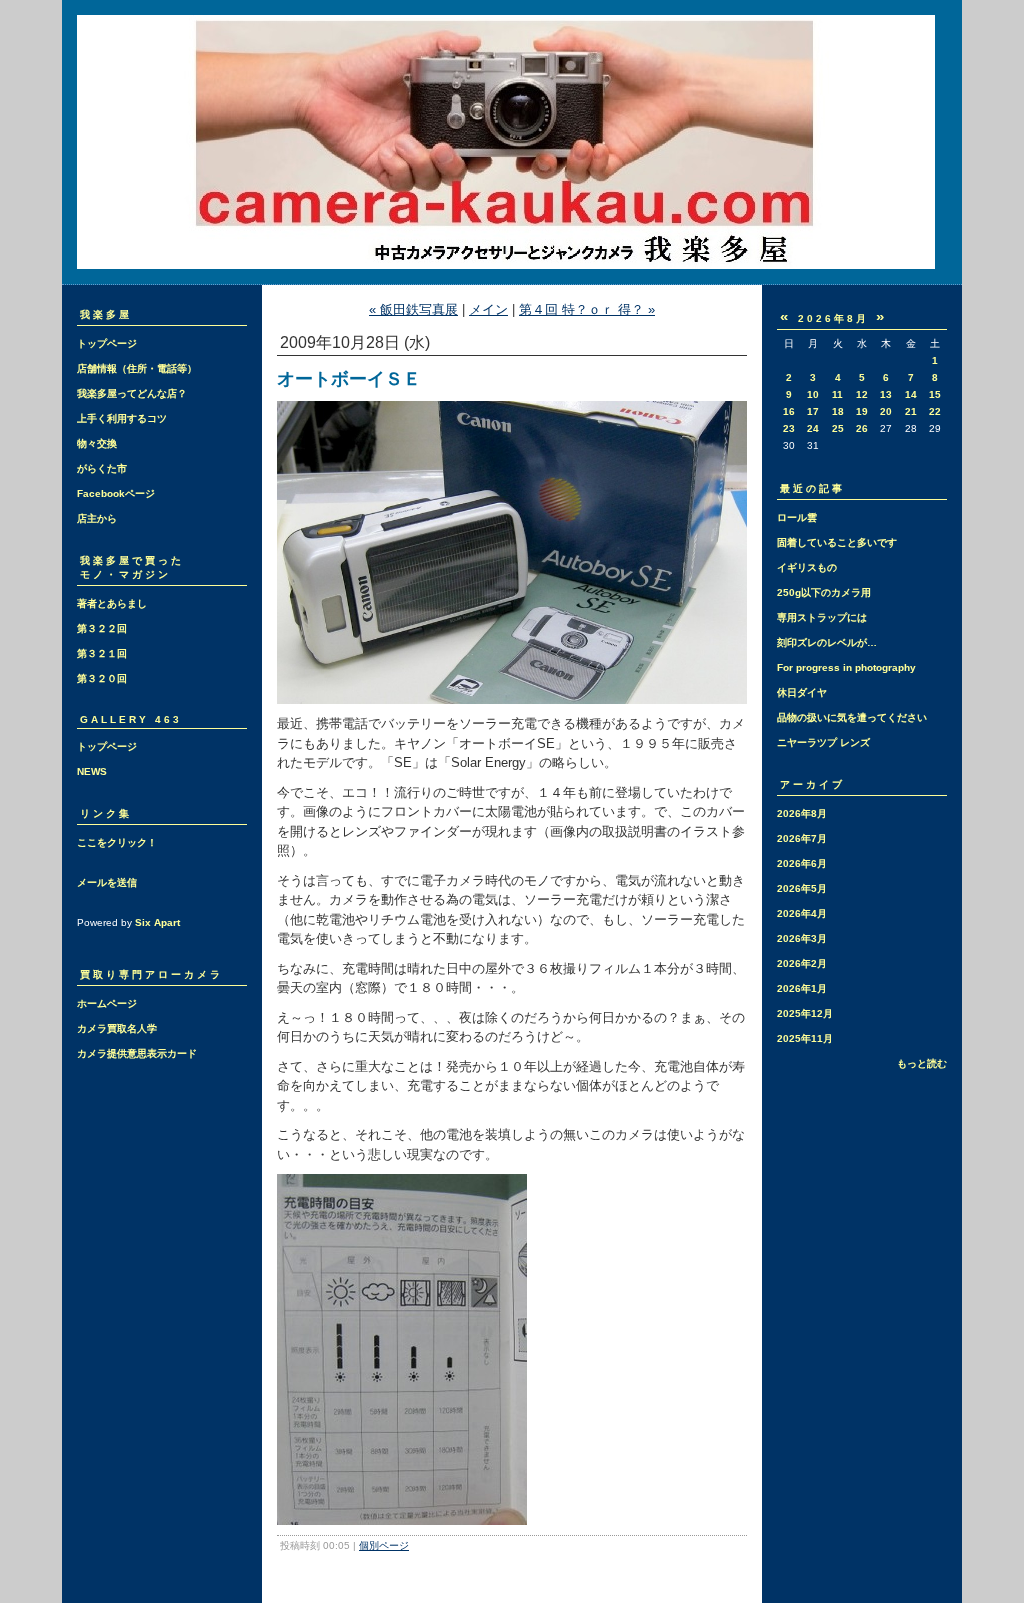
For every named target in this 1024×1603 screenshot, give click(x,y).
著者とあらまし (112, 603)
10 (813, 394)
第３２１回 (102, 653)
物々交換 (97, 443)
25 (838, 428)
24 (813, 428)
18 (838, 411)
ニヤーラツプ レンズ (823, 742)
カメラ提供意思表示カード (137, 1053)
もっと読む (922, 1063)
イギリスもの (807, 567)
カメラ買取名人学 (117, 1028)
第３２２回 (102, 628)
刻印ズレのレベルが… (827, 642)
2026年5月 (802, 888)
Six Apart (157, 922)
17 (813, 411)
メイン (488, 309)
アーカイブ (812, 784)
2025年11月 (805, 1038)
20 (886, 411)
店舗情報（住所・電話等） (137, 368)
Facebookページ (116, 493)
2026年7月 (802, 838)
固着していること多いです (837, 542)
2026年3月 (802, 938)
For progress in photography (846, 667)
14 (911, 394)
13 (886, 394)
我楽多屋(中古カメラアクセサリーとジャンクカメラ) (512, 142)
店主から (97, 518)
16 (789, 411)
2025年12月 (805, 1013)
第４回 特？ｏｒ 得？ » (587, 309)
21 (911, 411)
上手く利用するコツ (122, 418)
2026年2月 (802, 963)
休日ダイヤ (802, 692)
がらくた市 (102, 468)
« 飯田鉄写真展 (413, 309)
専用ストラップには (822, 617)
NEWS (92, 771)
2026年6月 (802, 863)
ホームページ (107, 1003)
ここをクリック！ (117, 842)
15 (935, 394)
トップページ (107, 343)
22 (935, 411)
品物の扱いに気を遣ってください (852, 717)
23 (789, 428)
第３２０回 (102, 678)
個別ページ (384, 1545)
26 (862, 428)
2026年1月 (802, 988)
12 (862, 394)
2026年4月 (802, 913)
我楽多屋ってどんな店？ (132, 393)
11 (837, 394)
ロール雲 (797, 517)
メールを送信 (107, 882)
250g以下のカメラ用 (824, 592)
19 (862, 411)
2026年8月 (802, 813)
